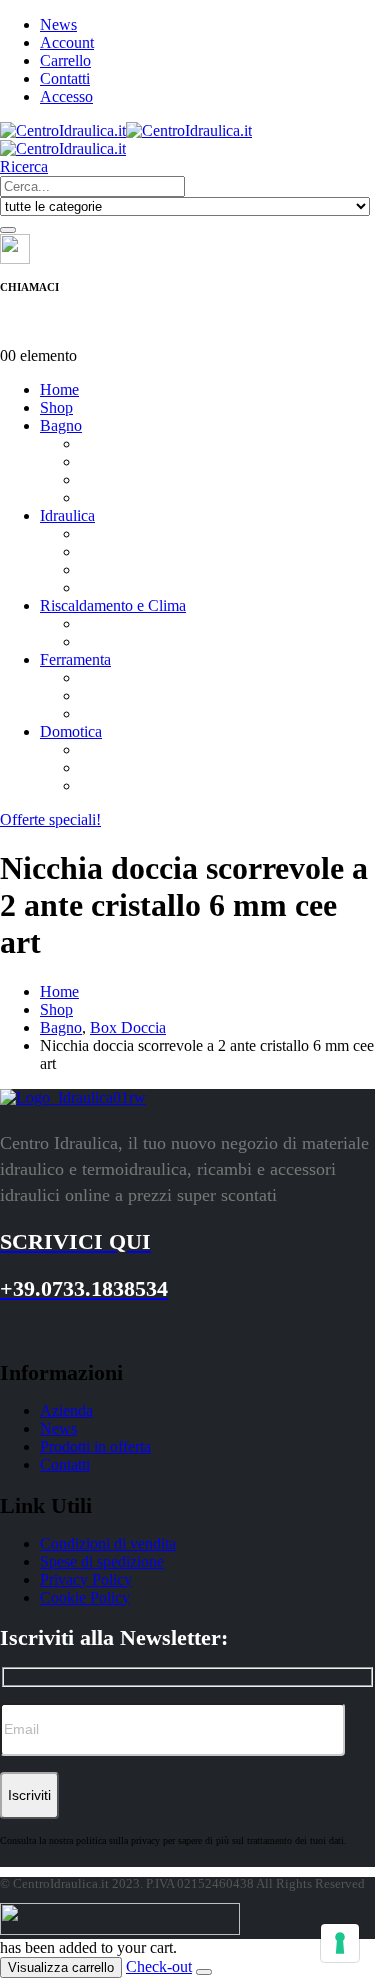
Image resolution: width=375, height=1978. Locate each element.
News (58, 24)
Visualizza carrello (61, 1967)
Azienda (66, 1410)
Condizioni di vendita (108, 1543)
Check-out (159, 1966)
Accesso (66, 96)
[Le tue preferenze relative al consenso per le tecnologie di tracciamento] (340, 1943)
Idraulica (67, 515)
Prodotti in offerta (95, 1446)
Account (67, 42)
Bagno (61, 425)
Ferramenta (75, 659)
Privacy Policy (86, 1579)
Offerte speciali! (50, 819)
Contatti (65, 78)
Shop (56, 407)
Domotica (71, 731)
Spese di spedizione (102, 1561)
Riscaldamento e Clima (113, 605)
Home (59, 389)
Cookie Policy (85, 1597)
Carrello (65, 60)
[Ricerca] (8, 230)
